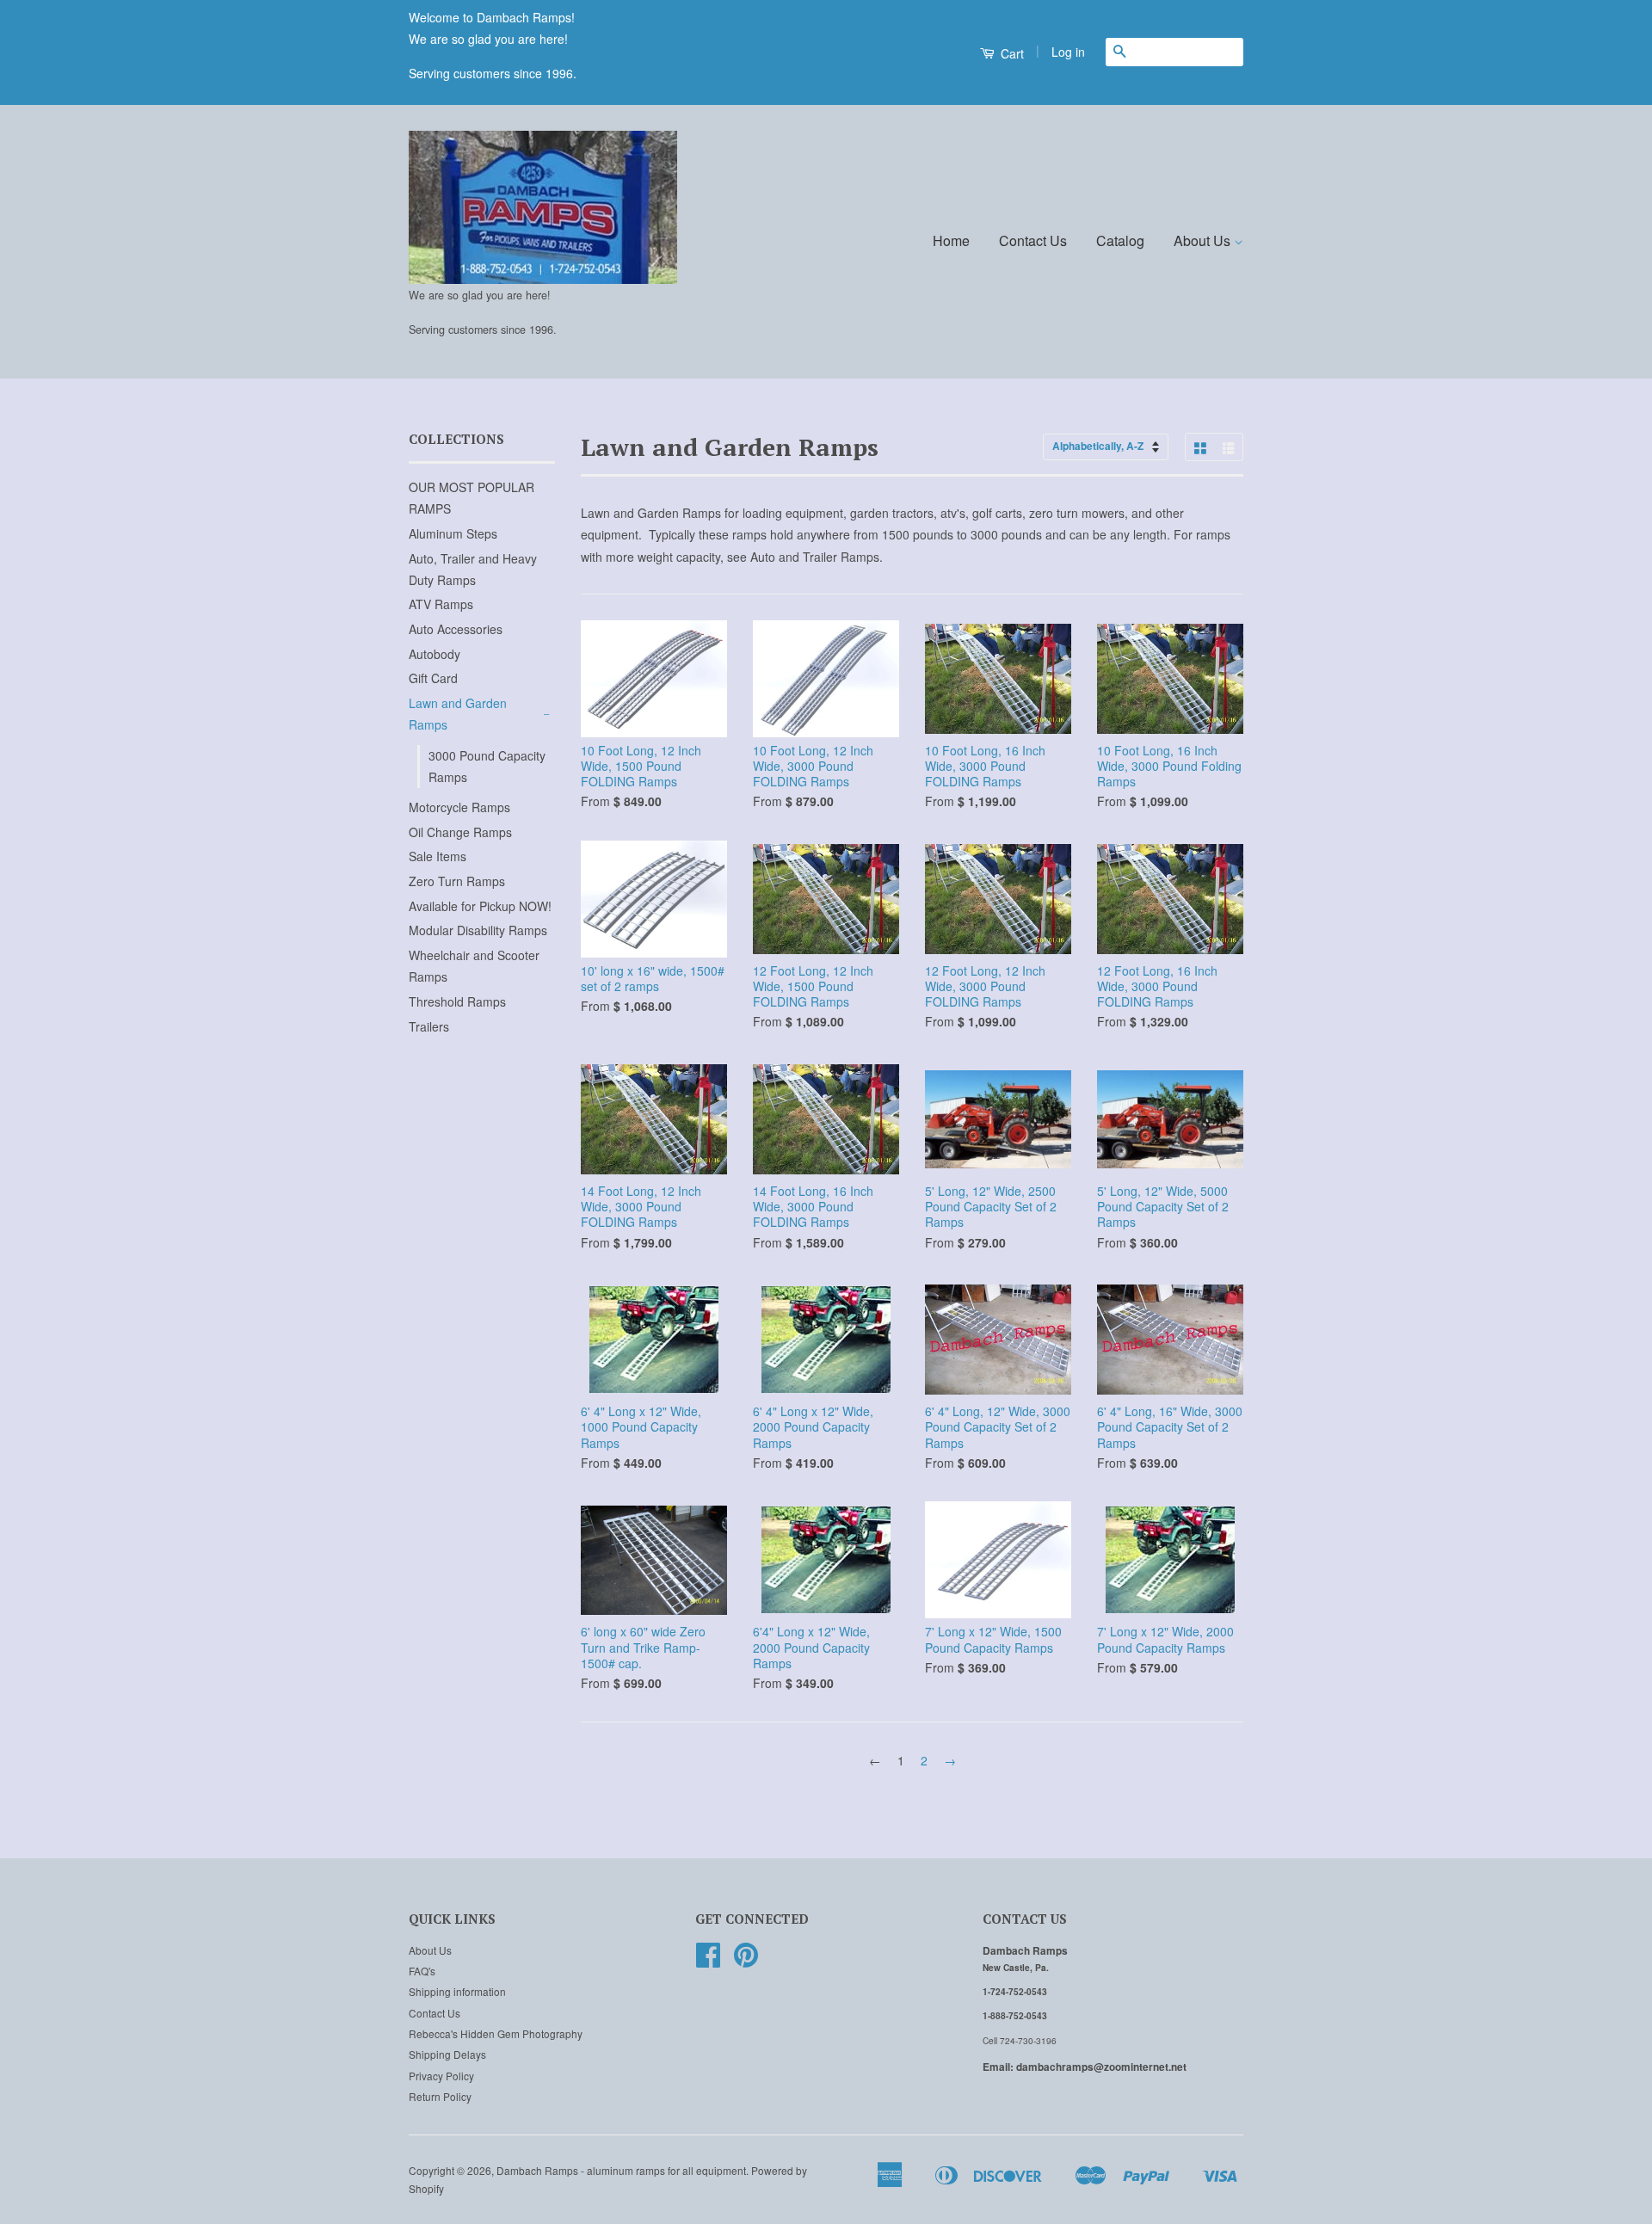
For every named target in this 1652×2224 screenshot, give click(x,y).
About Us (1204, 240)
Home (951, 240)
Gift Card (433, 678)
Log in (1068, 52)
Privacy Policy (441, 2076)
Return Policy (440, 2096)
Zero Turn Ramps (457, 881)
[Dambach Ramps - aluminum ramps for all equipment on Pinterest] (746, 1960)
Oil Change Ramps (460, 832)
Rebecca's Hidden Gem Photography (496, 2033)
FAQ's (422, 1971)
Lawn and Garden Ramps (458, 714)
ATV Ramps (441, 604)
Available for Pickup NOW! (480, 906)
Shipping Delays (447, 2054)
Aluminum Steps (453, 533)
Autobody (435, 654)
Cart (1011, 53)
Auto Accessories (456, 629)
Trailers (429, 1026)
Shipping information (457, 1991)
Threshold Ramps (457, 1001)
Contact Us (1033, 240)
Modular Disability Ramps (478, 930)
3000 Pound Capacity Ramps (487, 766)
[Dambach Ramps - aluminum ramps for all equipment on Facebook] (708, 1960)
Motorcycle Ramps (459, 807)
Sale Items (438, 856)
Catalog (1120, 240)
